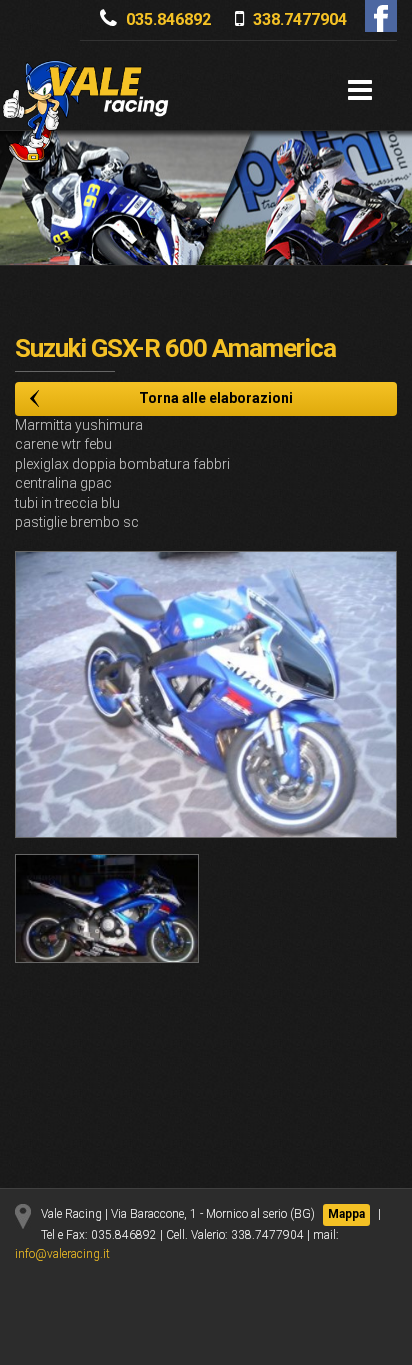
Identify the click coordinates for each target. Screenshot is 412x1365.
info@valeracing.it (62, 1254)
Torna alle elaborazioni (216, 398)
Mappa (346, 1214)
